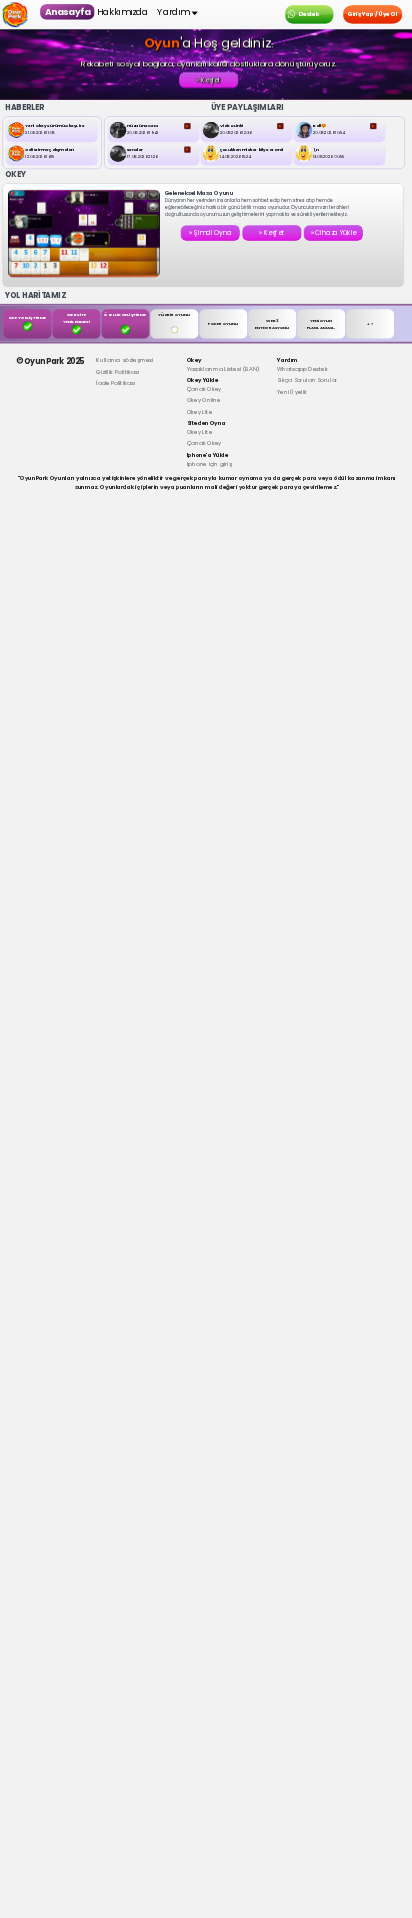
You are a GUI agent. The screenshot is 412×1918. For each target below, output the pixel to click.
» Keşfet (208, 79)
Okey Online (204, 397)
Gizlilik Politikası (117, 369)
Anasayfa (67, 11)
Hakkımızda (122, 11)
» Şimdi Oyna (210, 232)
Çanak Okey (204, 386)
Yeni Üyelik (292, 389)
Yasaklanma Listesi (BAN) (223, 366)
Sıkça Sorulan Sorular (307, 377)
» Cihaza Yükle (334, 232)
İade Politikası (115, 380)
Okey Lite (199, 409)
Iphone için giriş (209, 461)
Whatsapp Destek (302, 366)
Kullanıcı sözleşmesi (124, 357)
